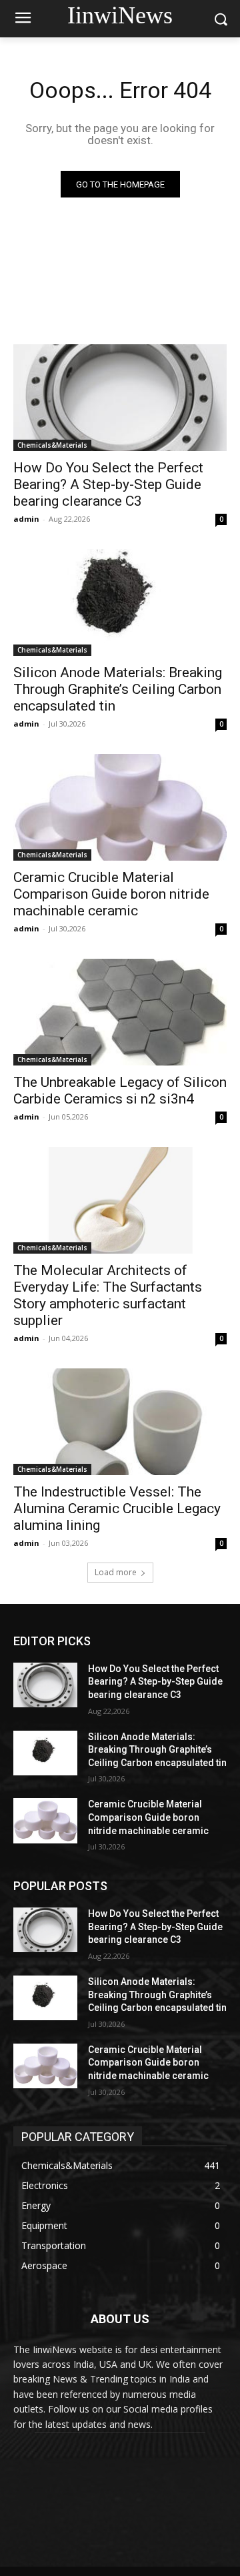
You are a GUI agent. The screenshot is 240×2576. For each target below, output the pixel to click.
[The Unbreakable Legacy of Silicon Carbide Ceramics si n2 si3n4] (120, 1012)
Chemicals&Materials (52, 445)
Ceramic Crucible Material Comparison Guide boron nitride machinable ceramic (111, 894)
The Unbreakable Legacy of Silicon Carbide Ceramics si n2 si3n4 (120, 1091)
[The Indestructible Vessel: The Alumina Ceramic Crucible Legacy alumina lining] (120, 1422)
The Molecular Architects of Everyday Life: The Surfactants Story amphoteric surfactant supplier (108, 1295)
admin (26, 519)
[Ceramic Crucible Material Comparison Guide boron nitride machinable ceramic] (120, 807)
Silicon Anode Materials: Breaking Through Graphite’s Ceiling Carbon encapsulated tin (118, 689)
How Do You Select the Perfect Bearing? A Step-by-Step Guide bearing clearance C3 (108, 484)
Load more (116, 1572)
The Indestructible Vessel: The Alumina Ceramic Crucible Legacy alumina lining (117, 1509)
